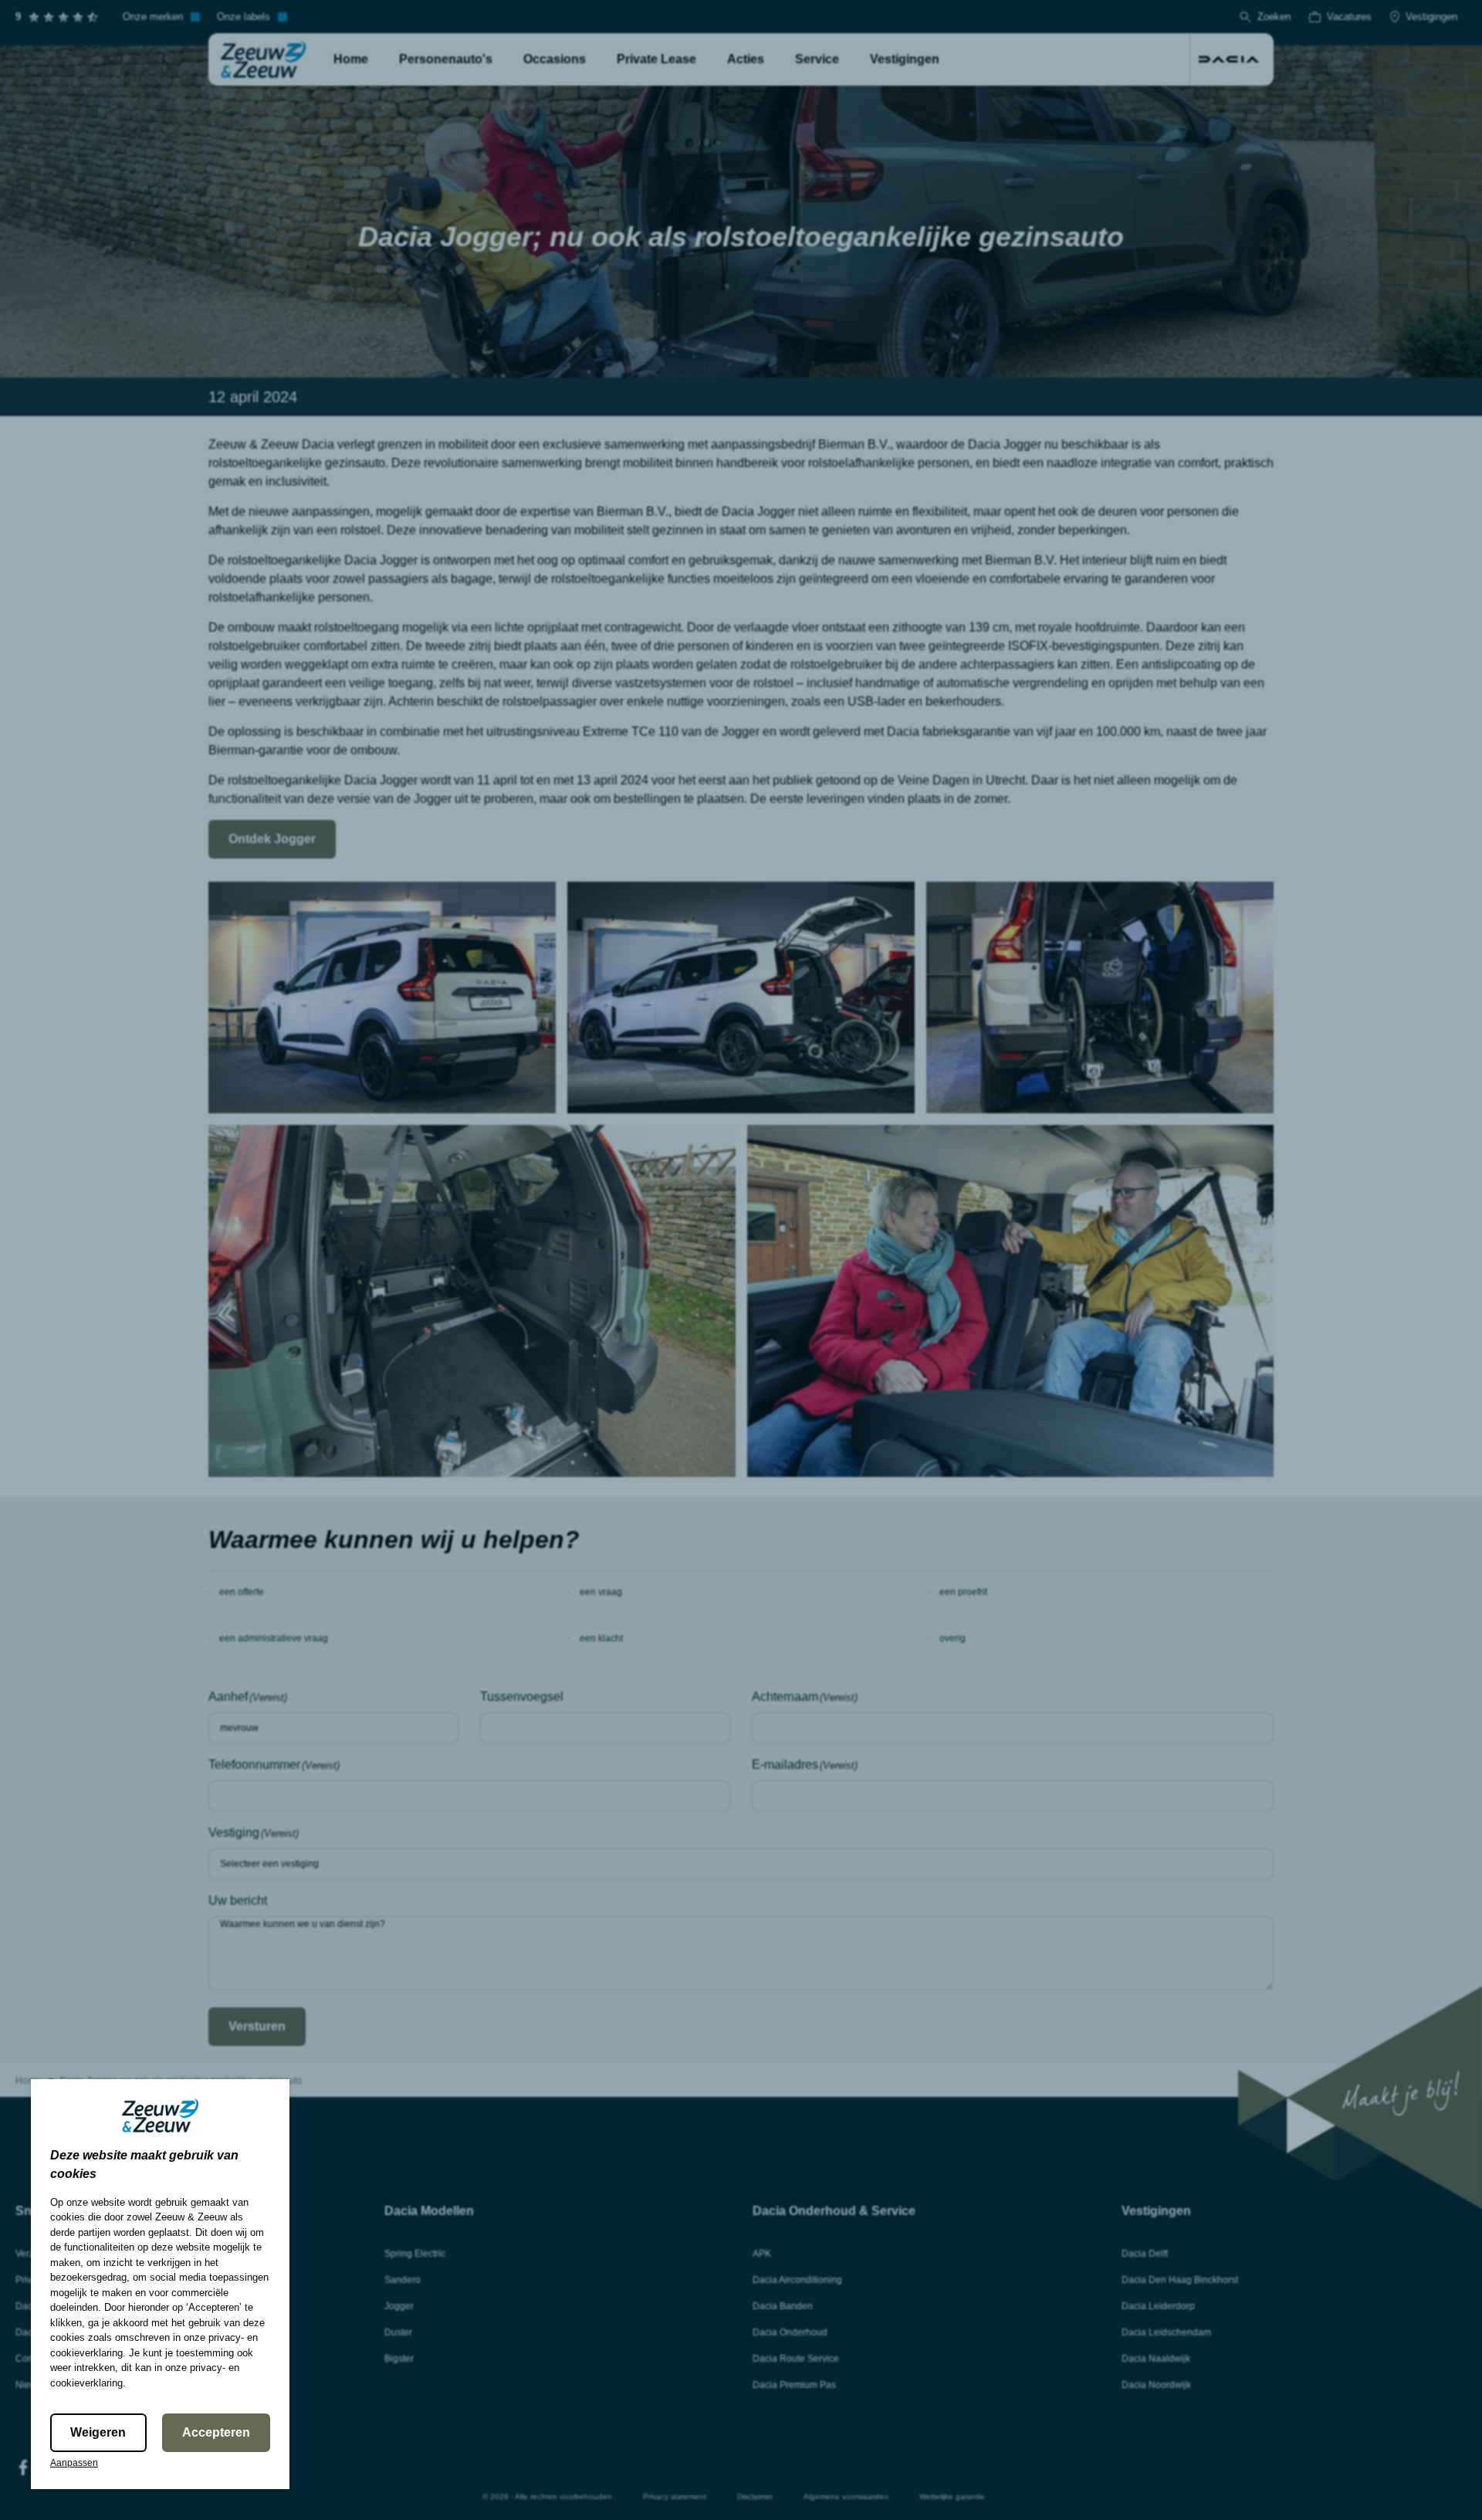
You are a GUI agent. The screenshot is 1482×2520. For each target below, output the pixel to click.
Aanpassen (74, 2463)
